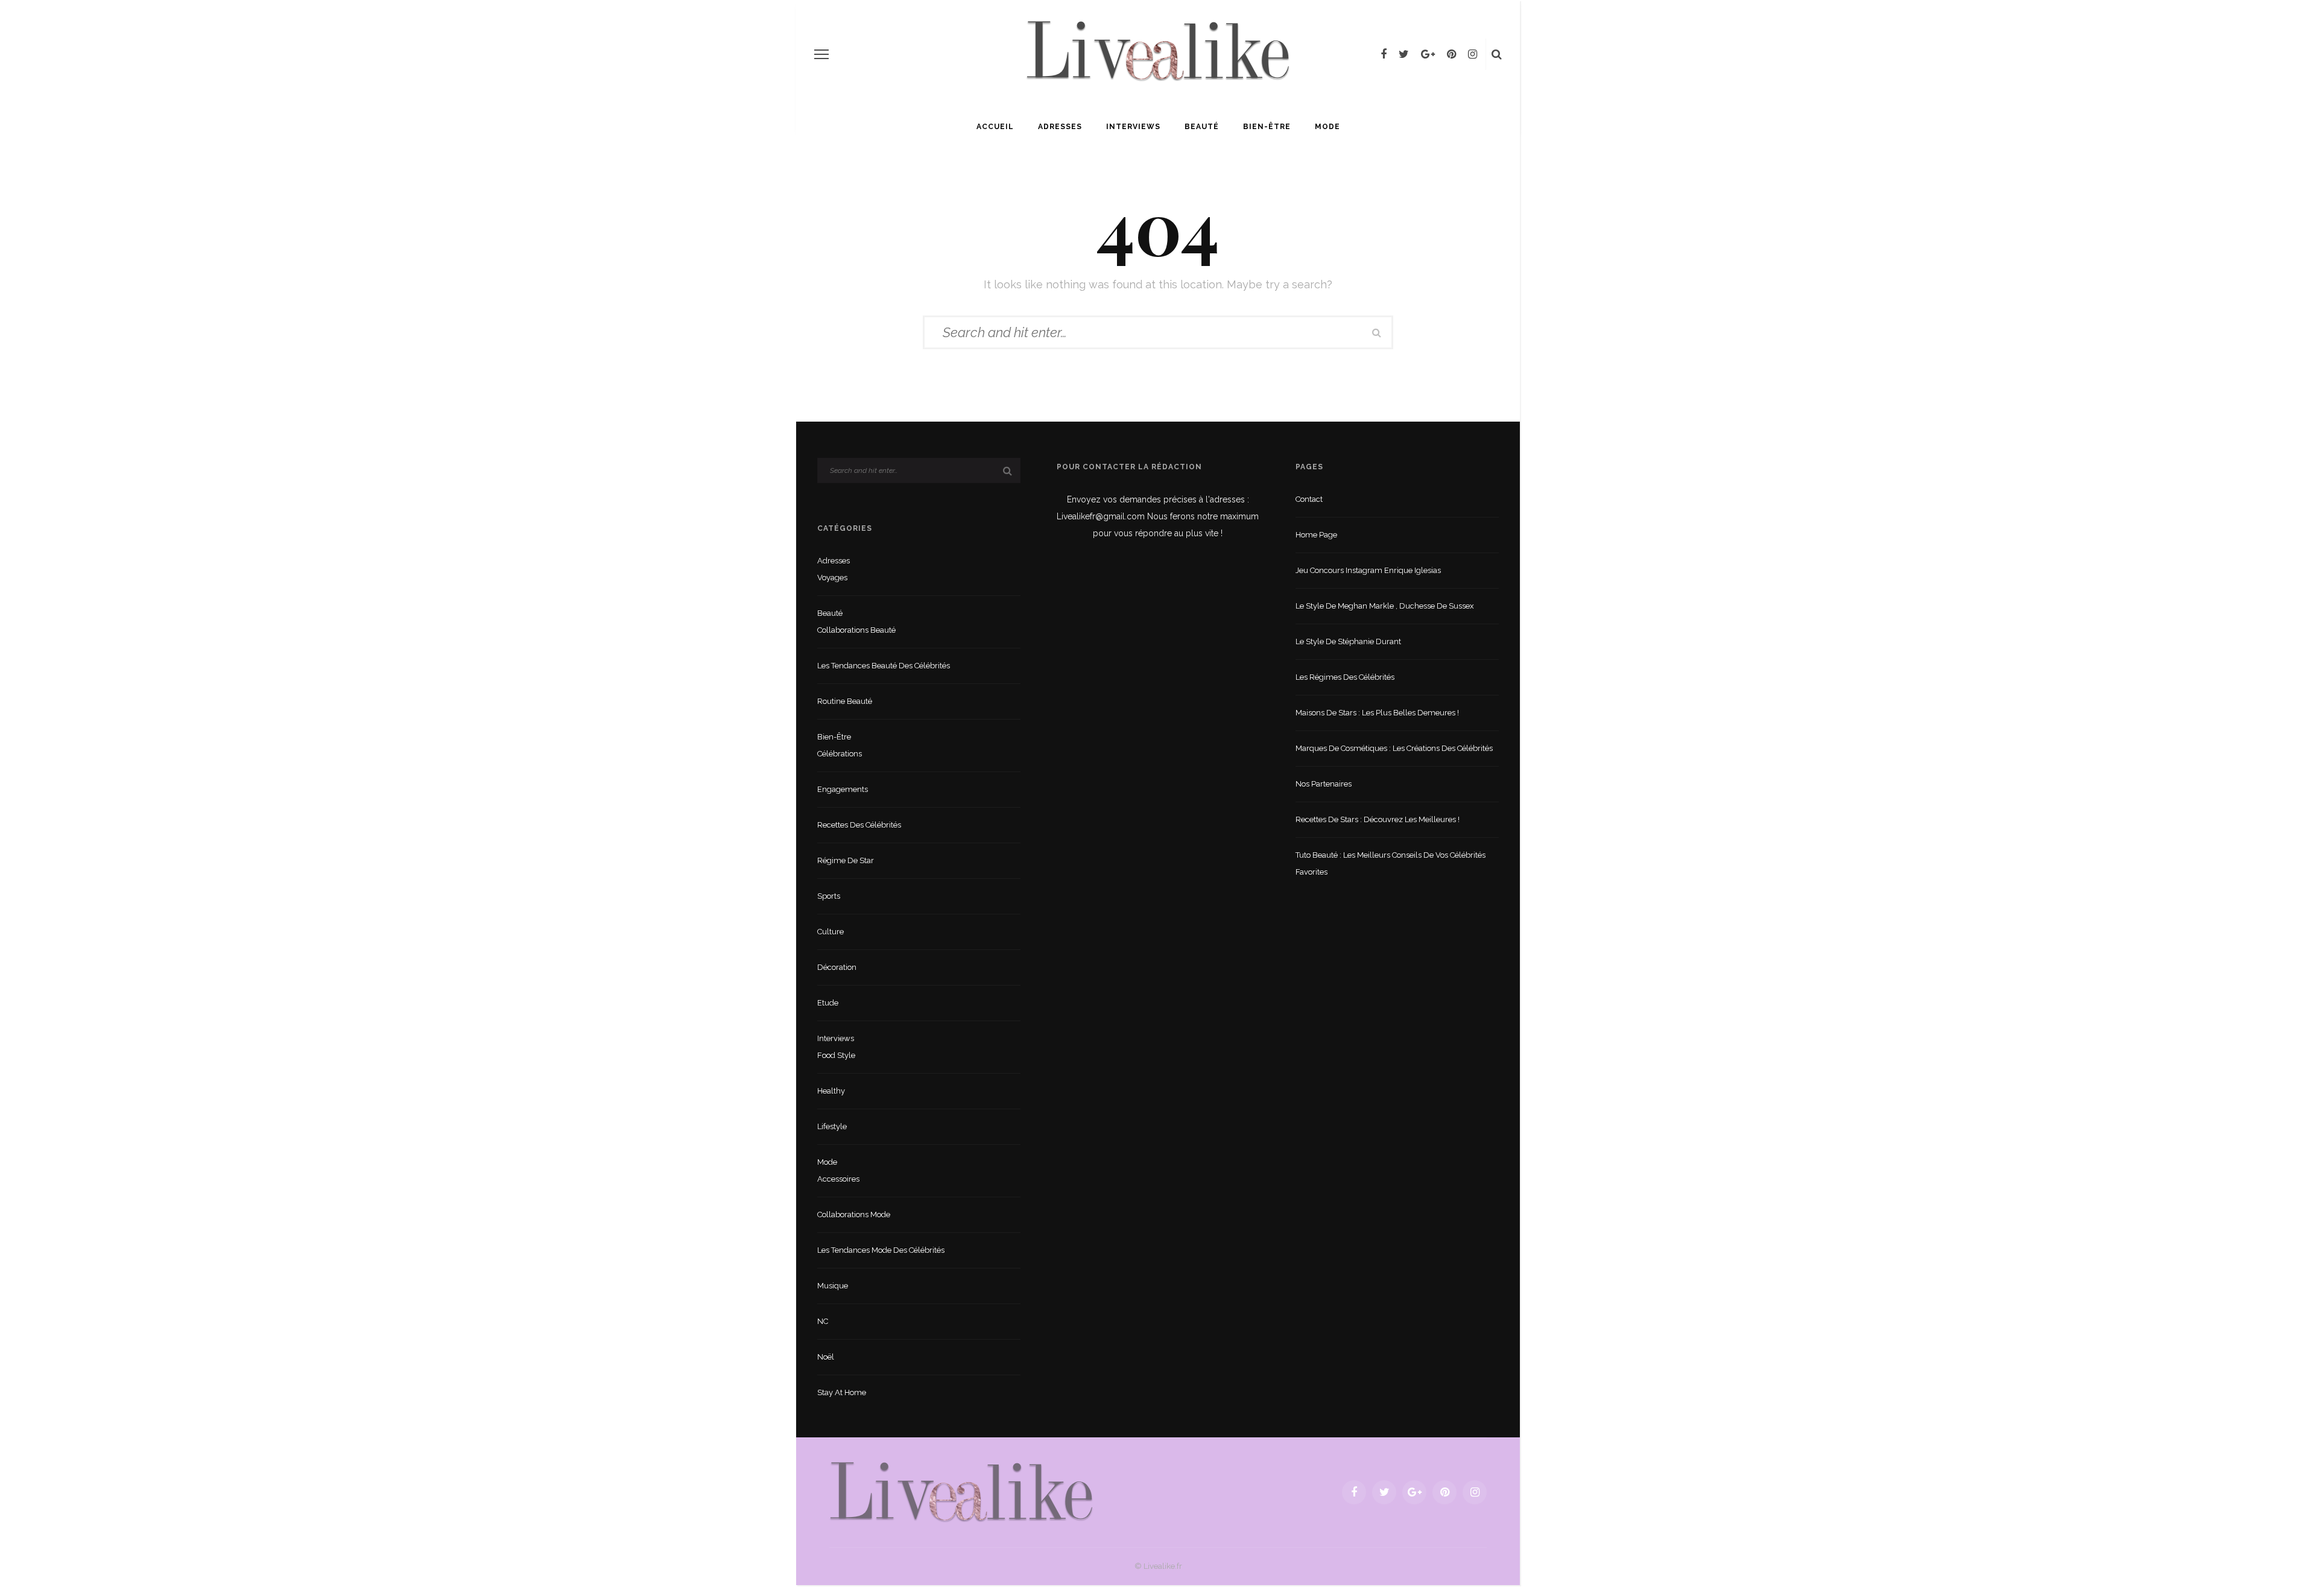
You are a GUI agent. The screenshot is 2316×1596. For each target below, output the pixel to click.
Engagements (843, 789)
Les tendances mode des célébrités (881, 1250)
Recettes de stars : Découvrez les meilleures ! (1378, 819)
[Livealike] (961, 1491)
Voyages (832, 578)
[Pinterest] (1451, 54)
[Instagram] (1473, 54)
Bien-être (1267, 127)
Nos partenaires (1324, 784)
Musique (833, 1286)
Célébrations (840, 754)
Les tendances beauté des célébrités (884, 666)
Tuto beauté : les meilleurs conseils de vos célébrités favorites (1391, 863)
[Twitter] (1404, 54)
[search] (1497, 54)
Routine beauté (845, 701)
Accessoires (838, 1179)
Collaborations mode (854, 1214)
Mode (1327, 127)
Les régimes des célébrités (1345, 677)
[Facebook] (1384, 54)
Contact (1309, 499)
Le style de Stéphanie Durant (1348, 641)
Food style (836, 1055)
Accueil (995, 127)
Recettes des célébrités (859, 825)
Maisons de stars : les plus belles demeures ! (1377, 713)
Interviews (1133, 127)
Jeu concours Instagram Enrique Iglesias (1368, 570)
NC (823, 1321)
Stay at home (842, 1392)
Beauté (1202, 127)
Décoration (837, 967)
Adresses (1060, 127)
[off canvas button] (821, 54)
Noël (826, 1357)
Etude (828, 1003)
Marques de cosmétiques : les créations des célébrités (1394, 748)
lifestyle (832, 1126)
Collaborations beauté (856, 630)
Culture (831, 932)
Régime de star (846, 860)
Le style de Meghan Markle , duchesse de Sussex (1385, 606)
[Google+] (1428, 54)
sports (829, 896)
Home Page (1316, 535)
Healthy (831, 1091)
